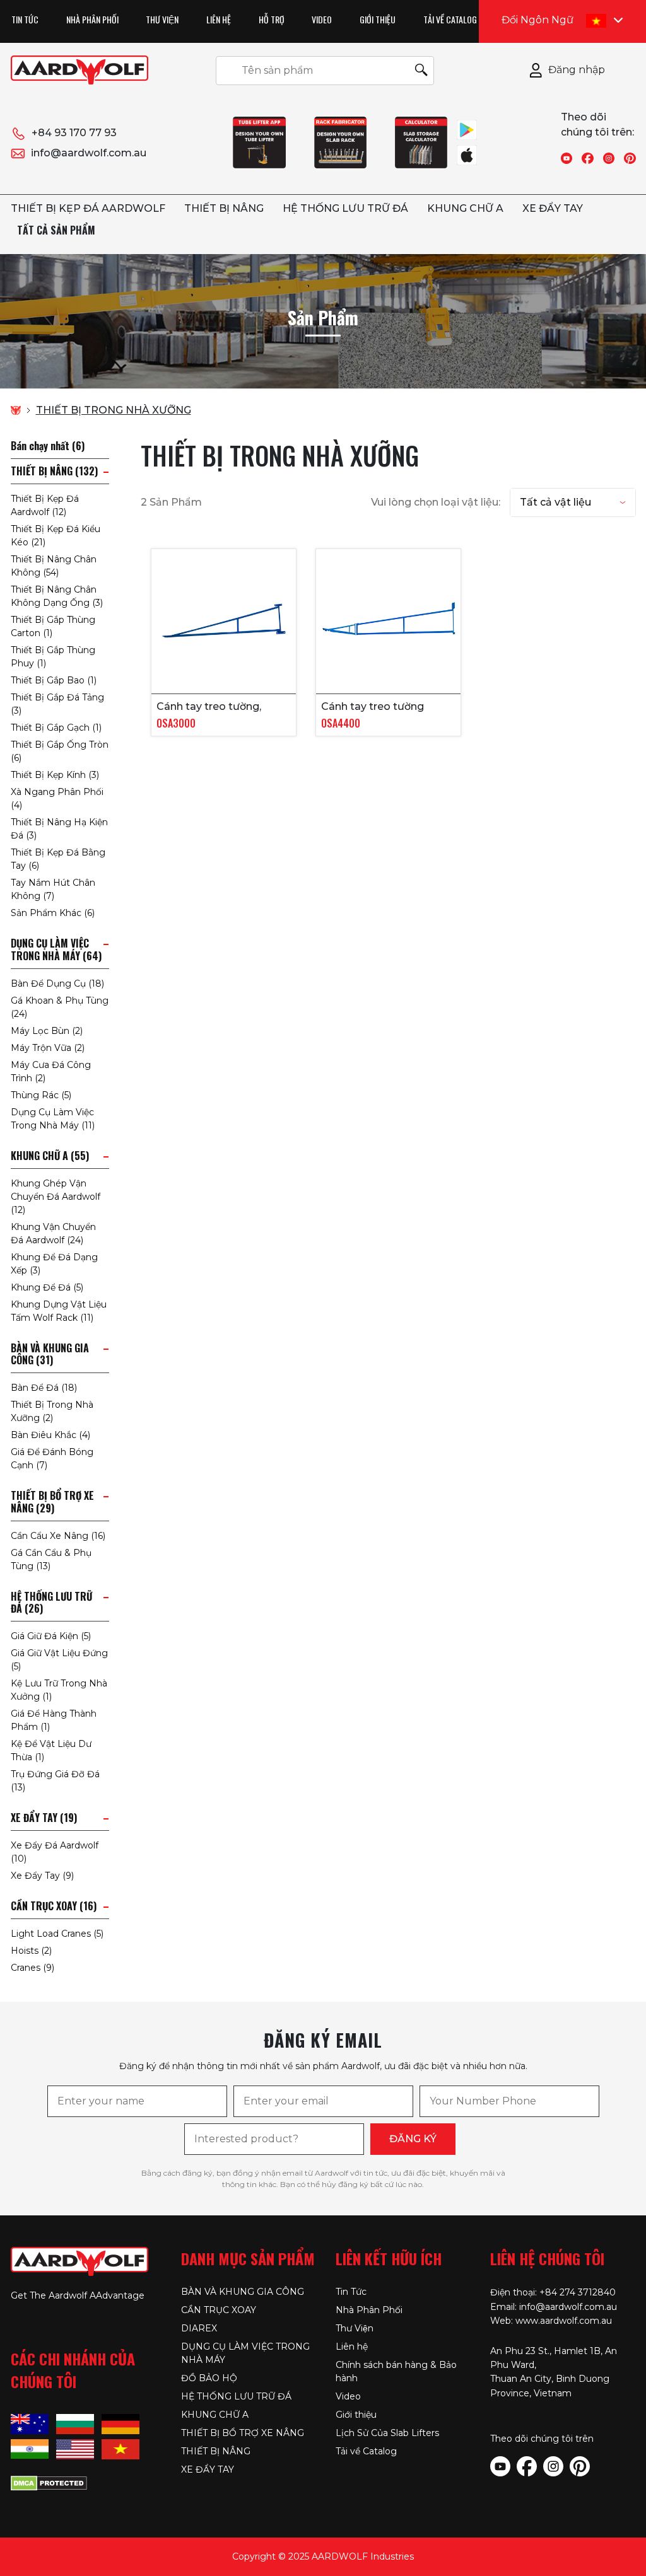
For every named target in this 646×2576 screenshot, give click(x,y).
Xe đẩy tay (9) (42, 1876)
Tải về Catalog (450, 19)
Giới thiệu (378, 19)
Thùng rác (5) (41, 1095)
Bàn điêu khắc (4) (50, 1435)
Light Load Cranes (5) (57, 1934)
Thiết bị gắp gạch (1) (56, 728)
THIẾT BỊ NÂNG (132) (54, 471)
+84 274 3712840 (578, 2292)
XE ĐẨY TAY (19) (44, 1818)
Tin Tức (25, 19)
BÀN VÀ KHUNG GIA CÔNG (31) (50, 1354)
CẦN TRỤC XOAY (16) (54, 1906)
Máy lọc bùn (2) (47, 1031)
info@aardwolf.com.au (89, 153)
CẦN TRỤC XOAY (219, 2310)
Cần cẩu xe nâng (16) (58, 1536)
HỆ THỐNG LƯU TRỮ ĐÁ (345, 208)
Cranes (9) (32, 1968)
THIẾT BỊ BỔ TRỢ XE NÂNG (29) (52, 1502)
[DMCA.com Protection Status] (49, 2482)
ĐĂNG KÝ (413, 2139)
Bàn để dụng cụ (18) (57, 983)
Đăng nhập (577, 70)
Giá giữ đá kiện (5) (51, 1636)
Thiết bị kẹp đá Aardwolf (88, 208)
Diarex (199, 2328)
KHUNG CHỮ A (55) (50, 1156)
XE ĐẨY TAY (553, 208)
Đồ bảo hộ (209, 2378)
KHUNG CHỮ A (465, 208)
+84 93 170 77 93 (74, 133)
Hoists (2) (31, 1951)
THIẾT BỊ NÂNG (224, 208)
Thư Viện (162, 19)
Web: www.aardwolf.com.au (551, 2321)
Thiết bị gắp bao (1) (54, 680)
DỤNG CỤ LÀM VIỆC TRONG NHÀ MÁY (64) (56, 949)
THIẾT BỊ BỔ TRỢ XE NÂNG (243, 2433)
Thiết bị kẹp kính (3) (55, 775)
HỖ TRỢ (272, 19)
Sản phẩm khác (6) (53, 913)
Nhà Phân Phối (92, 19)
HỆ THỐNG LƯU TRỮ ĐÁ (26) (51, 1603)
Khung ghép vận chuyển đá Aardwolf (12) (56, 1197)
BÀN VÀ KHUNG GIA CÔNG (243, 2292)
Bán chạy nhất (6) (48, 446)
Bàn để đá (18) (44, 1388)
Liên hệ (219, 19)
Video (322, 19)
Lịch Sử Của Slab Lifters (387, 2433)
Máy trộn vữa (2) (48, 1048)
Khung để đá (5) (47, 1287)
